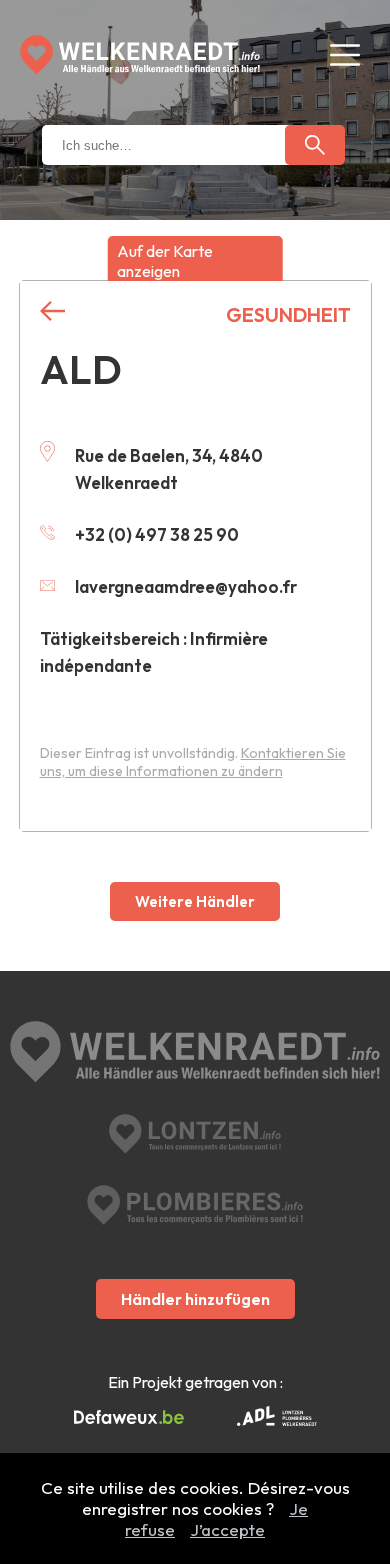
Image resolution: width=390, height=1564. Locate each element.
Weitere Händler (195, 901)
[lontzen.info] (195, 1134)
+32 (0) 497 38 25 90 (157, 534)
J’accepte (227, 1529)
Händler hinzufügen (195, 1299)
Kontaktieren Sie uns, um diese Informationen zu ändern (193, 762)
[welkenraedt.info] (195, 1054)
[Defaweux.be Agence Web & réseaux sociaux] (129, 1418)
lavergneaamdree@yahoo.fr (186, 586)
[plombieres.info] (195, 1205)
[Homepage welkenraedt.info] (140, 55)
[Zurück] (52, 311)
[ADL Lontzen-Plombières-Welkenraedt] (277, 1418)
